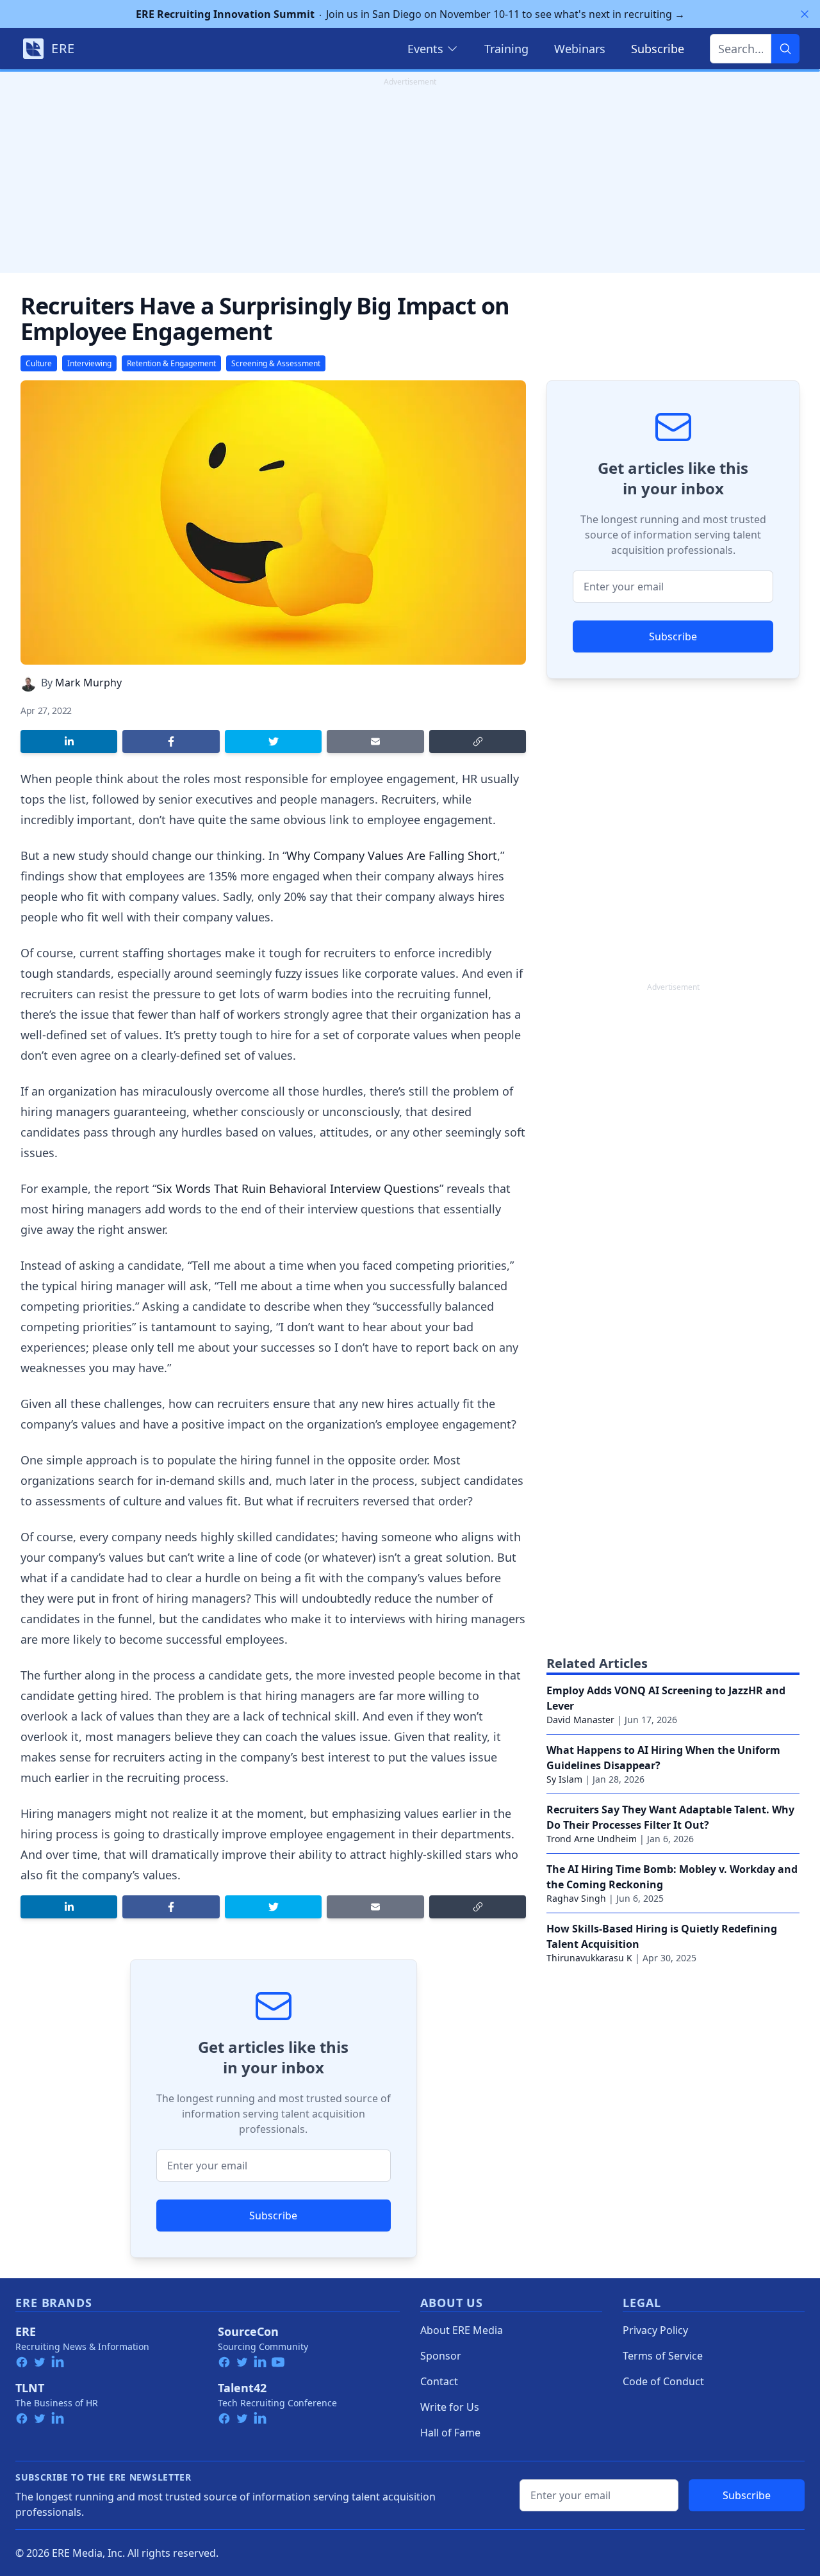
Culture (39, 363)
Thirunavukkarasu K (589, 1958)
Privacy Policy (655, 2330)
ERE (26, 2331)
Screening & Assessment (276, 363)
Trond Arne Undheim (592, 1839)
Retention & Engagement (171, 363)
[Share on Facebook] (171, 741)
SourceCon (248, 2331)
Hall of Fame (450, 2433)
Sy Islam (564, 1779)
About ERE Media (462, 2330)
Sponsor (441, 2356)
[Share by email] (375, 741)
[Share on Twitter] (273, 741)
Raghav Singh (576, 1898)
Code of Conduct (663, 2381)
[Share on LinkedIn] (69, 741)
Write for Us (450, 2407)
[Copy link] (478, 741)
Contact (439, 2381)
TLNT (30, 2388)
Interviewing (89, 363)
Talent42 (242, 2388)
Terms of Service (663, 2356)
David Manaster (580, 1720)
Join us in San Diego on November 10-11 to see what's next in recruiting (410, 14)
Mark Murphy (88, 683)
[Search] (785, 49)
